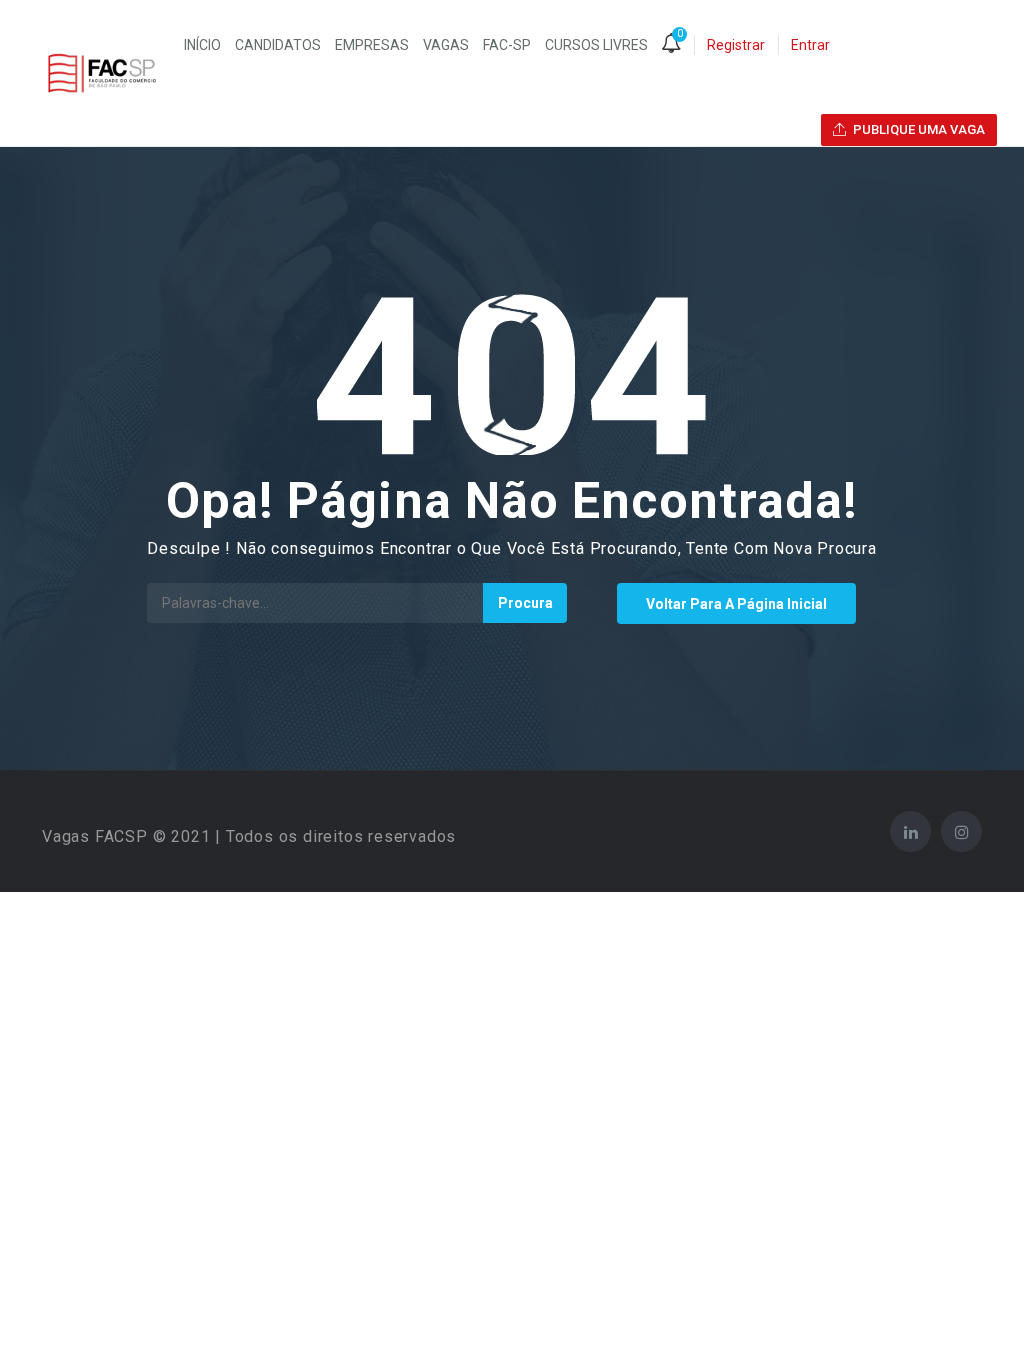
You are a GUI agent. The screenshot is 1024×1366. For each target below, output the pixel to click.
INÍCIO (202, 45)
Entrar (810, 45)
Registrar (736, 45)
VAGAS (446, 45)
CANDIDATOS (278, 45)
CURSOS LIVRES (596, 45)
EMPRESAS (372, 45)
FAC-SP (507, 45)
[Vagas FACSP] (102, 73)
